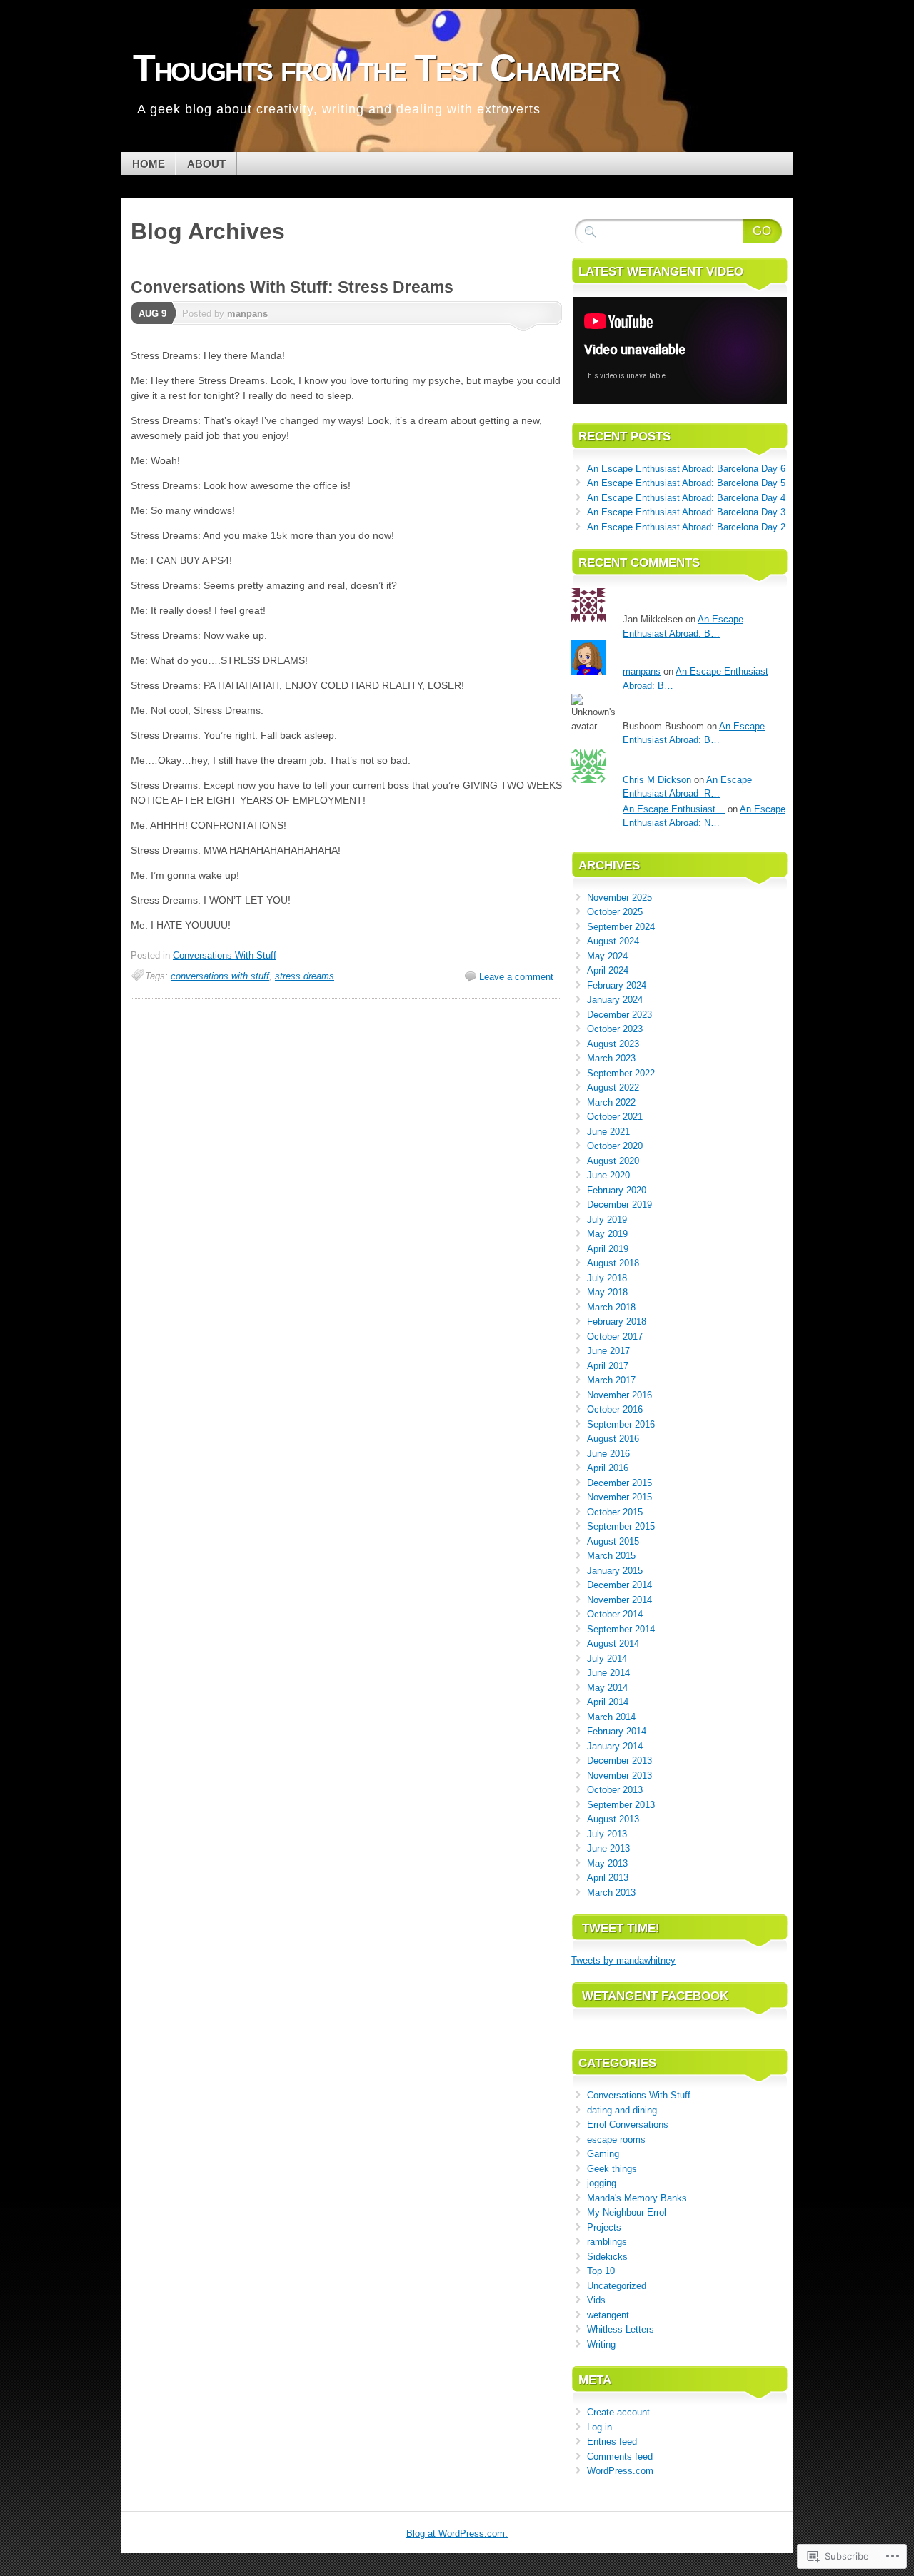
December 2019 (619, 1204)
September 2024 (621, 927)
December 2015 (619, 1483)
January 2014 (615, 1746)
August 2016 (613, 1439)
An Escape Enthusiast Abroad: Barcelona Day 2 (686, 527)
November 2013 (619, 1776)
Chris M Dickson (657, 780)
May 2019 (607, 1234)
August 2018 (613, 1263)
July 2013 (607, 1834)
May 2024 (607, 956)
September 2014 (621, 1629)
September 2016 (621, 1424)
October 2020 (615, 1146)
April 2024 (608, 970)
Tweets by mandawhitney (623, 1960)
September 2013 (621, 1805)
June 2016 (608, 1454)
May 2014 (607, 1688)
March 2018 (611, 1307)
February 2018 (617, 1322)
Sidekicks (607, 2257)
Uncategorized (617, 2286)
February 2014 (617, 1731)
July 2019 (607, 1219)
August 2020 (613, 1161)
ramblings (607, 2242)
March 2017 (611, 1380)
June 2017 (608, 1351)
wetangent (608, 2315)
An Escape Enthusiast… (674, 809)
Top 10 (601, 2271)
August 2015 (613, 1541)
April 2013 (608, 1878)
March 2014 (611, 1717)
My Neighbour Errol (627, 2212)
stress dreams (305, 976)
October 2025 (615, 912)
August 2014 (613, 1643)
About (206, 164)
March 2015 (611, 1556)
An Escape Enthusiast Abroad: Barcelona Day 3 (686, 512)
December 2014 (619, 1585)
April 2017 (608, 1366)
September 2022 (621, 1073)
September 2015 (621, 1526)
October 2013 (615, 1790)
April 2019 (608, 1249)
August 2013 (613, 1819)
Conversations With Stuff (225, 955)
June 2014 (608, 1673)
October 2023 (615, 1029)
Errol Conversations (628, 2125)
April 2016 (608, 1468)
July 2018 (607, 1278)
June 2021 (608, 1132)
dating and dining (622, 2110)
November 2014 (619, 1600)
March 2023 (611, 1058)
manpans (247, 314)
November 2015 (619, 1497)
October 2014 (615, 1614)
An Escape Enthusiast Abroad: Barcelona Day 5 (686, 483)
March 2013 (611, 1893)
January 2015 (615, 1571)
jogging (602, 2183)
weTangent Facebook (655, 1996)
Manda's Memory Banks (637, 2198)
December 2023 (619, 1015)
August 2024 (613, 941)
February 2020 (617, 1190)
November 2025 (619, 898)
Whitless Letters (621, 2329)
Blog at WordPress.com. (457, 2534)
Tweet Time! (621, 1928)
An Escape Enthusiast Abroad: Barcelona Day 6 (686, 469)
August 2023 (613, 1044)
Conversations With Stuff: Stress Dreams (292, 287)
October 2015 (615, 1512)
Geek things (612, 2169)
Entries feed (612, 2441)
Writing (601, 2344)
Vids (596, 2300)
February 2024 (617, 985)
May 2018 (607, 1292)
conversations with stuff (220, 976)
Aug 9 (152, 314)
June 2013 (608, 1848)
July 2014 (607, 1658)
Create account (618, 2412)
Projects (604, 2227)
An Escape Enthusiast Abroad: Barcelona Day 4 (686, 498)
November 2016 (619, 1395)
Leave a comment (516, 977)
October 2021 (615, 1117)
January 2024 (615, 1000)
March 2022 (611, 1102)
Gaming (603, 2154)
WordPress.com (620, 2471)
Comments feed (620, 2456)
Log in (599, 2427)
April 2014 (608, 1702)
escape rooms (616, 2140)
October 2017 (615, 1337)
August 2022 (613, 1087)
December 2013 (619, 1761)
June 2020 (608, 1175)
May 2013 (607, 1863)
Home (149, 164)
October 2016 (615, 1409)
